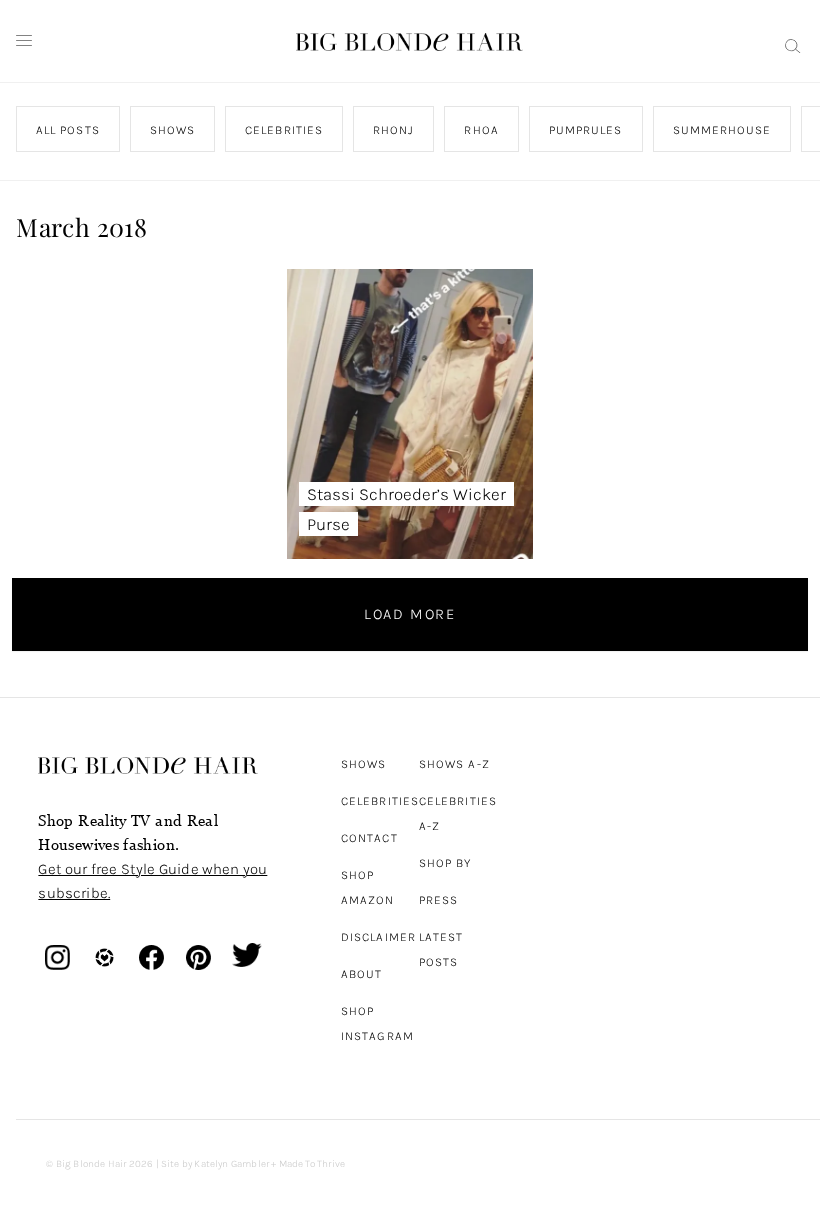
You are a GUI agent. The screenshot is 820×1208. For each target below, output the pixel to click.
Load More (410, 614)
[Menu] (24, 41)
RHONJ (393, 130)
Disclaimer (378, 937)
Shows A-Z (454, 764)
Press (438, 900)
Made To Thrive (312, 1164)
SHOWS (172, 130)
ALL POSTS (68, 130)
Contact (369, 838)
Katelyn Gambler (231, 1164)
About (361, 974)
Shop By (445, 863)
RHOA (482, 130)
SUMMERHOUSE (722, 130)
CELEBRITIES (285, 130)
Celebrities (380, 801)
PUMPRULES (586, 130)
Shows (363, 764)
